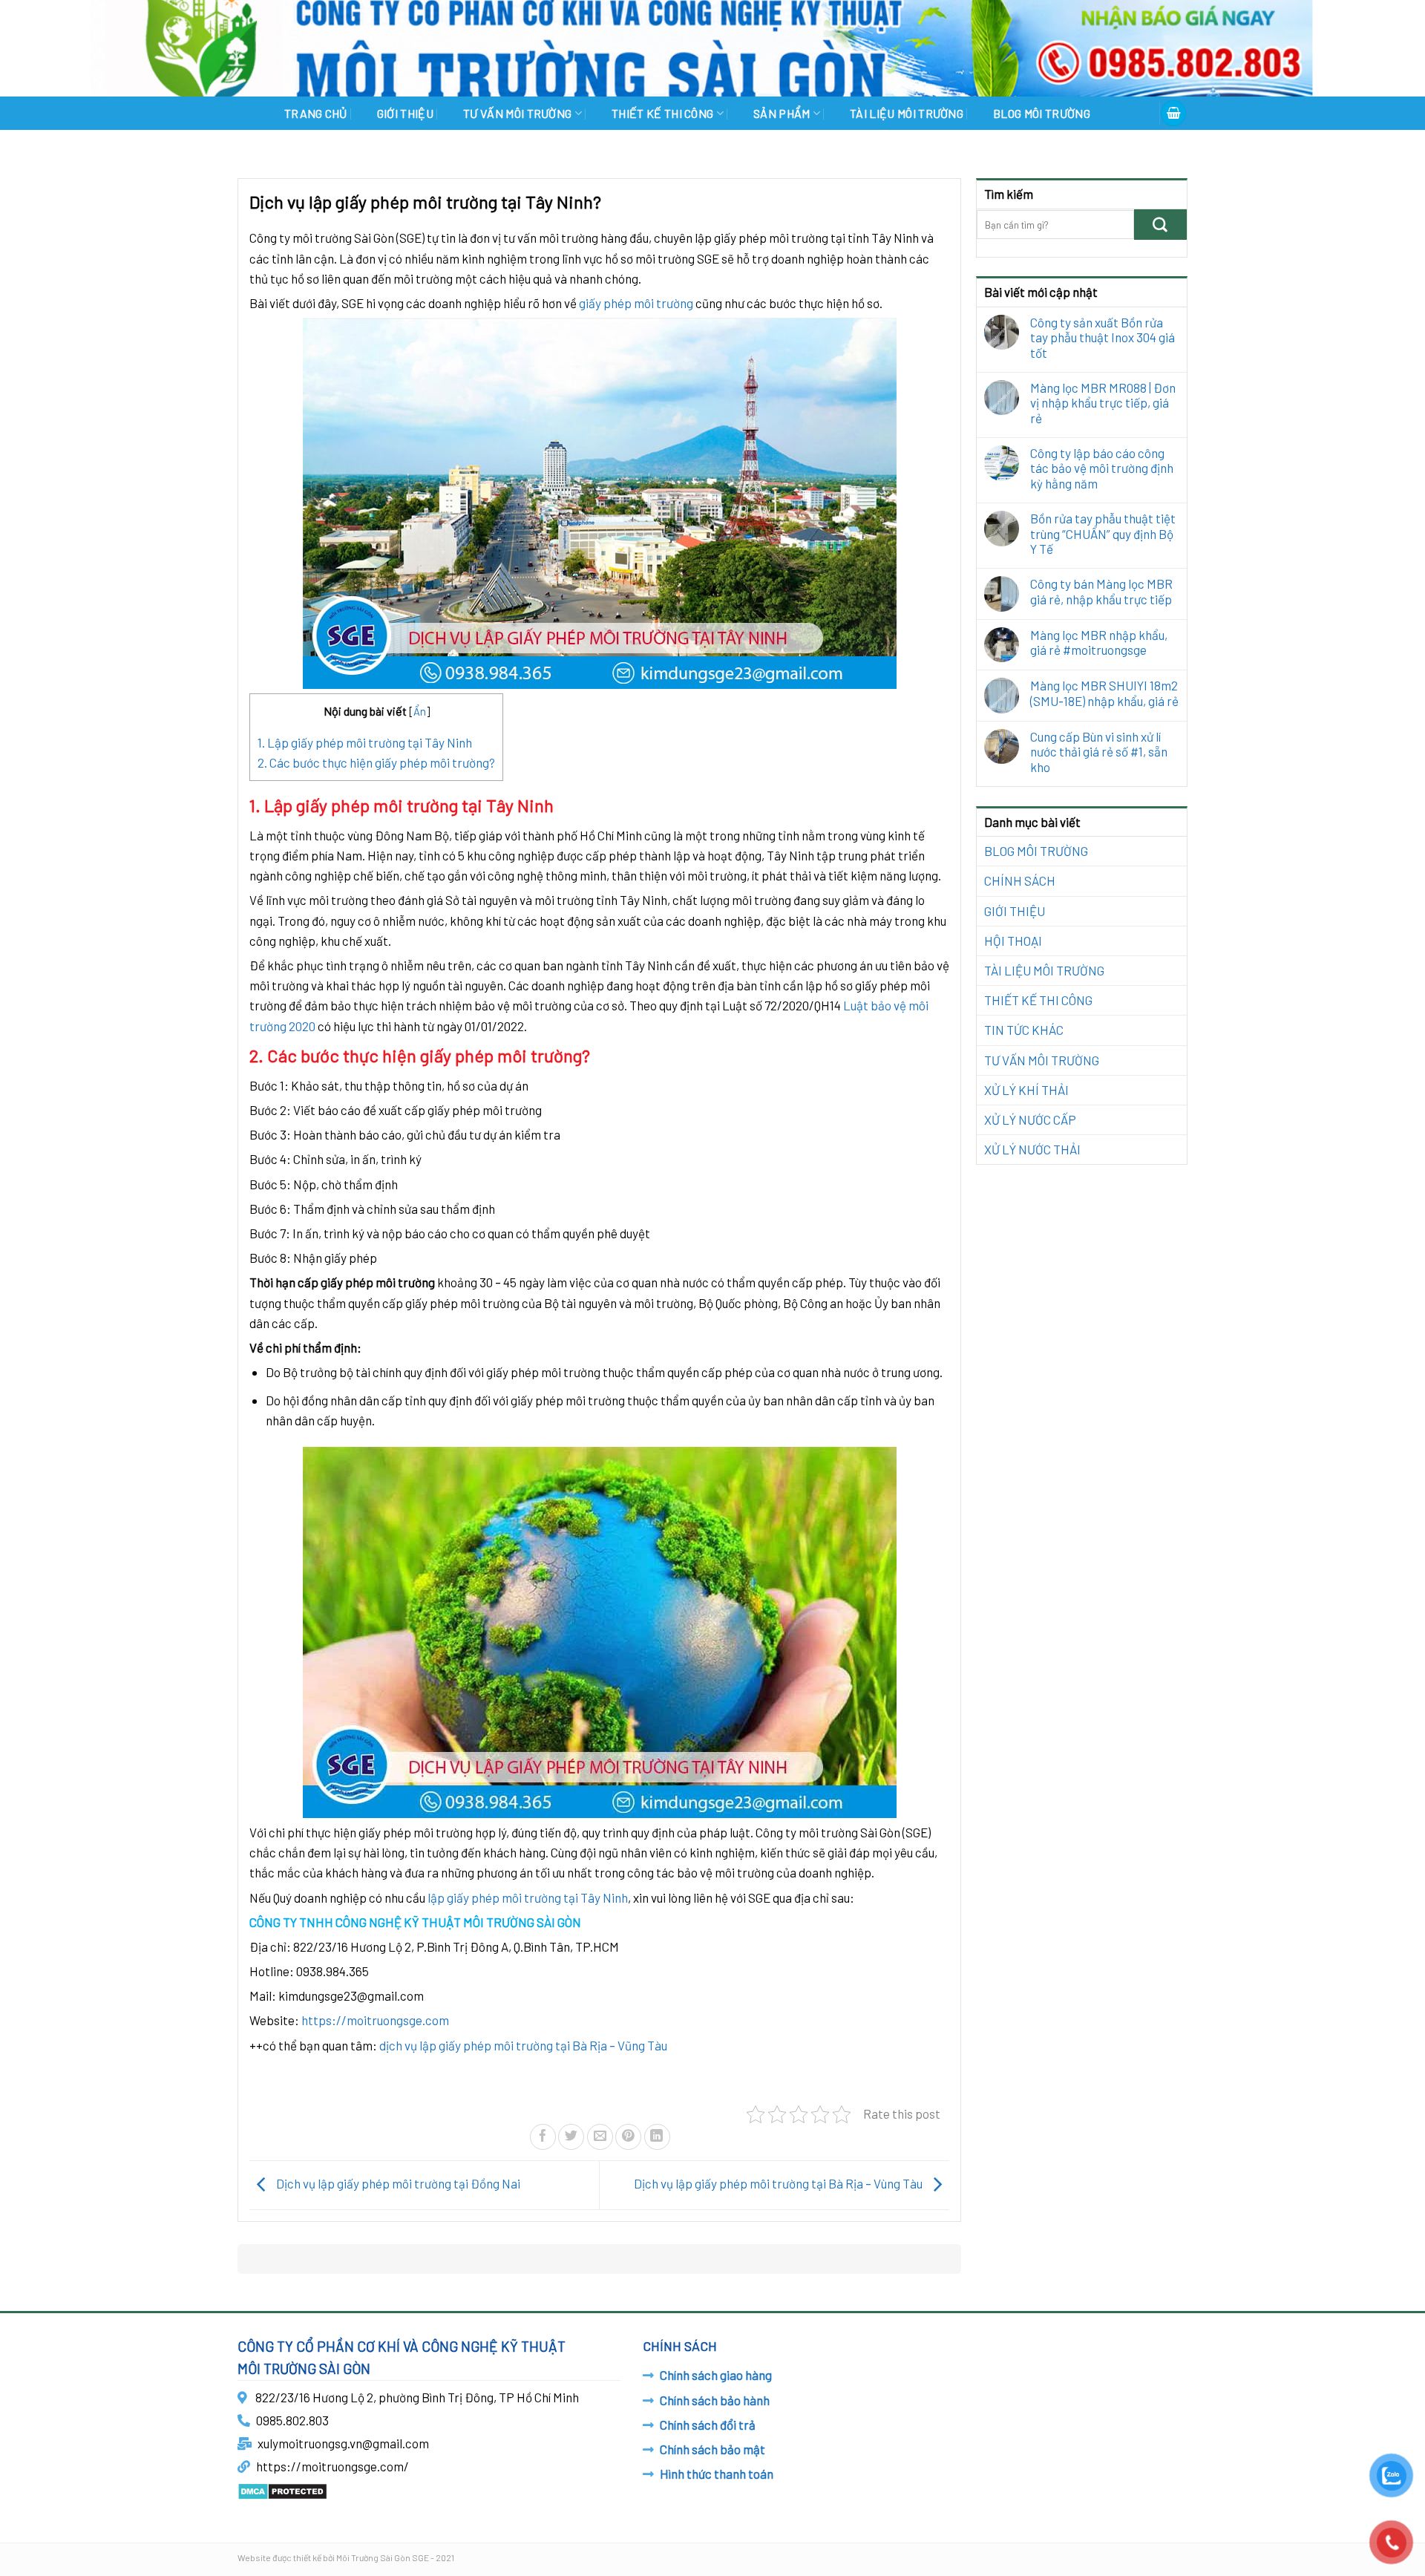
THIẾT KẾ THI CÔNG (662, 113)
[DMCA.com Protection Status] (282, 2489)
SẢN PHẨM (782, 113)
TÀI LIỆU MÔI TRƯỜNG (907, 113)
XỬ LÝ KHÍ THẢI (1026, 1090)
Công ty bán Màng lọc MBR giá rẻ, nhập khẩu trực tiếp (1101, 591)
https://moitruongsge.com (375, 2020)
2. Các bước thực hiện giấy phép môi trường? (376, 762)
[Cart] (1173, 113)
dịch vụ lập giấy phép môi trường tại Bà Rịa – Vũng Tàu (523, 2045)
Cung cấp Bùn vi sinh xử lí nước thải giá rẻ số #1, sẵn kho (1099, 752)
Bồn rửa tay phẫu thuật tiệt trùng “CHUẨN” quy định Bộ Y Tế (1103, 533)
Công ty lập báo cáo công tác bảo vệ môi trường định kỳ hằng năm (1102, 468)
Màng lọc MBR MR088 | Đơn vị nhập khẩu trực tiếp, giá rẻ (1103, 403)
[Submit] (1160, 225)
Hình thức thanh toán (717, 2474)
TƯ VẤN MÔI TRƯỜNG (517, 113)
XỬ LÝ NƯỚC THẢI (1032, 1149)
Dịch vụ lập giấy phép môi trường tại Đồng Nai (397, 2183)
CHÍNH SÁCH (1020, 880)
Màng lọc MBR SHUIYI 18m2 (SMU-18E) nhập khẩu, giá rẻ (1104, 693)
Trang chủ (316, 113)
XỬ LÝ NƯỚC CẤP (1030, 1119)
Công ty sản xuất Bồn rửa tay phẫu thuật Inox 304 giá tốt (1103, 337)
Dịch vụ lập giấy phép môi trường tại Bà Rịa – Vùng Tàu (779, 2183)
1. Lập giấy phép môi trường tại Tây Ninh (365, 742)
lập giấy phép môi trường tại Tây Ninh (528, 1897)
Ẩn (420, 711)
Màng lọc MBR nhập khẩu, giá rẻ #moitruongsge (1099, 642)
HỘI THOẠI (1013, 941)
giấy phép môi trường (636, 303)
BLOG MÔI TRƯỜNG (1042, 113)
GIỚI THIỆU (405, 113)
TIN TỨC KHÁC (1024, 1030)
